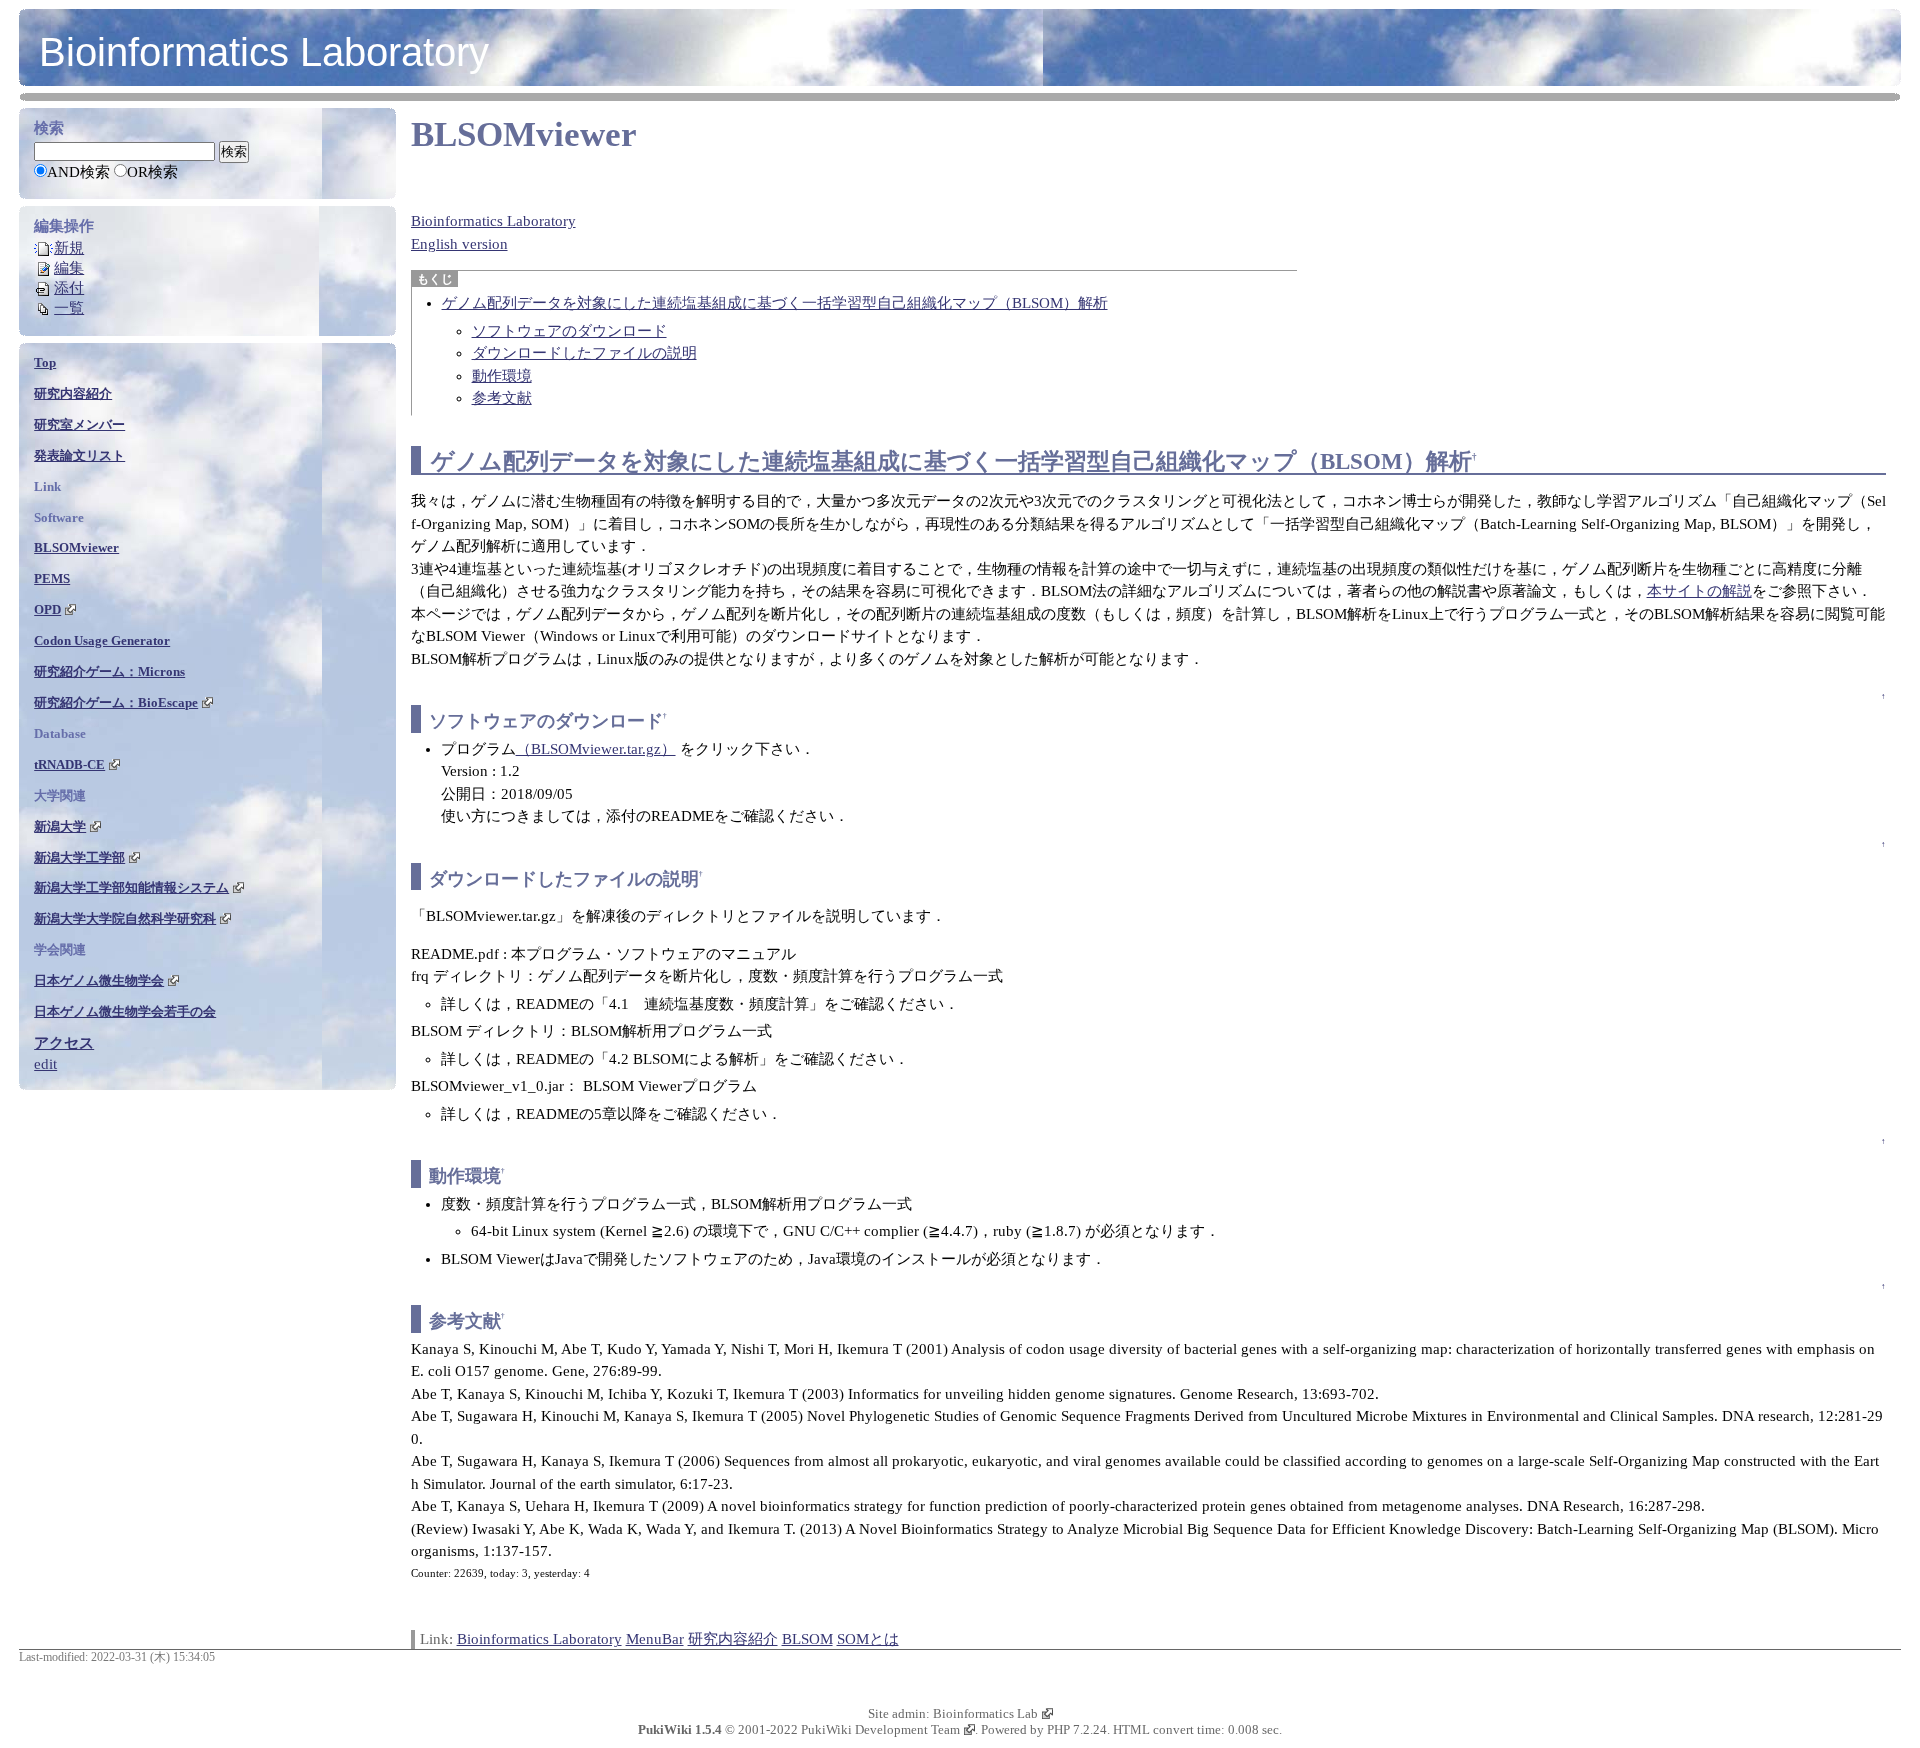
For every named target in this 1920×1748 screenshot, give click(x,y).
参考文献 (502, 398)
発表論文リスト (79, 455)
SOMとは (868, 1639)
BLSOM (807, 1639)
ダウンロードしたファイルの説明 (584, 353)
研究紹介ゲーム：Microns (109, 671)
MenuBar (655, 1639)
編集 (69, 268)
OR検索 (152, 172)
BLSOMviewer (524, 134)
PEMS (52, 578)
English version (459, 244)
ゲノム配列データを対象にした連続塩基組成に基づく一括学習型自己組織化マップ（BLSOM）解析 (775, 303)
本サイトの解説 (1699, 591)
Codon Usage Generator (102, 640)
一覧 (69, 308)
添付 (69, 288)
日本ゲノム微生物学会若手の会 (125, 1011)
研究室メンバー (79, 424)
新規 (69, 248)
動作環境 (502, 376)
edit (45, 1064)
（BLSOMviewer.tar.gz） (596, 749)
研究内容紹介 (733, 1639)
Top (45, 362)
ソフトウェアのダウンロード (569, 331)
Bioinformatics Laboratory (264, 52)
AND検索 (78, 172)
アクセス (64, 1043)
